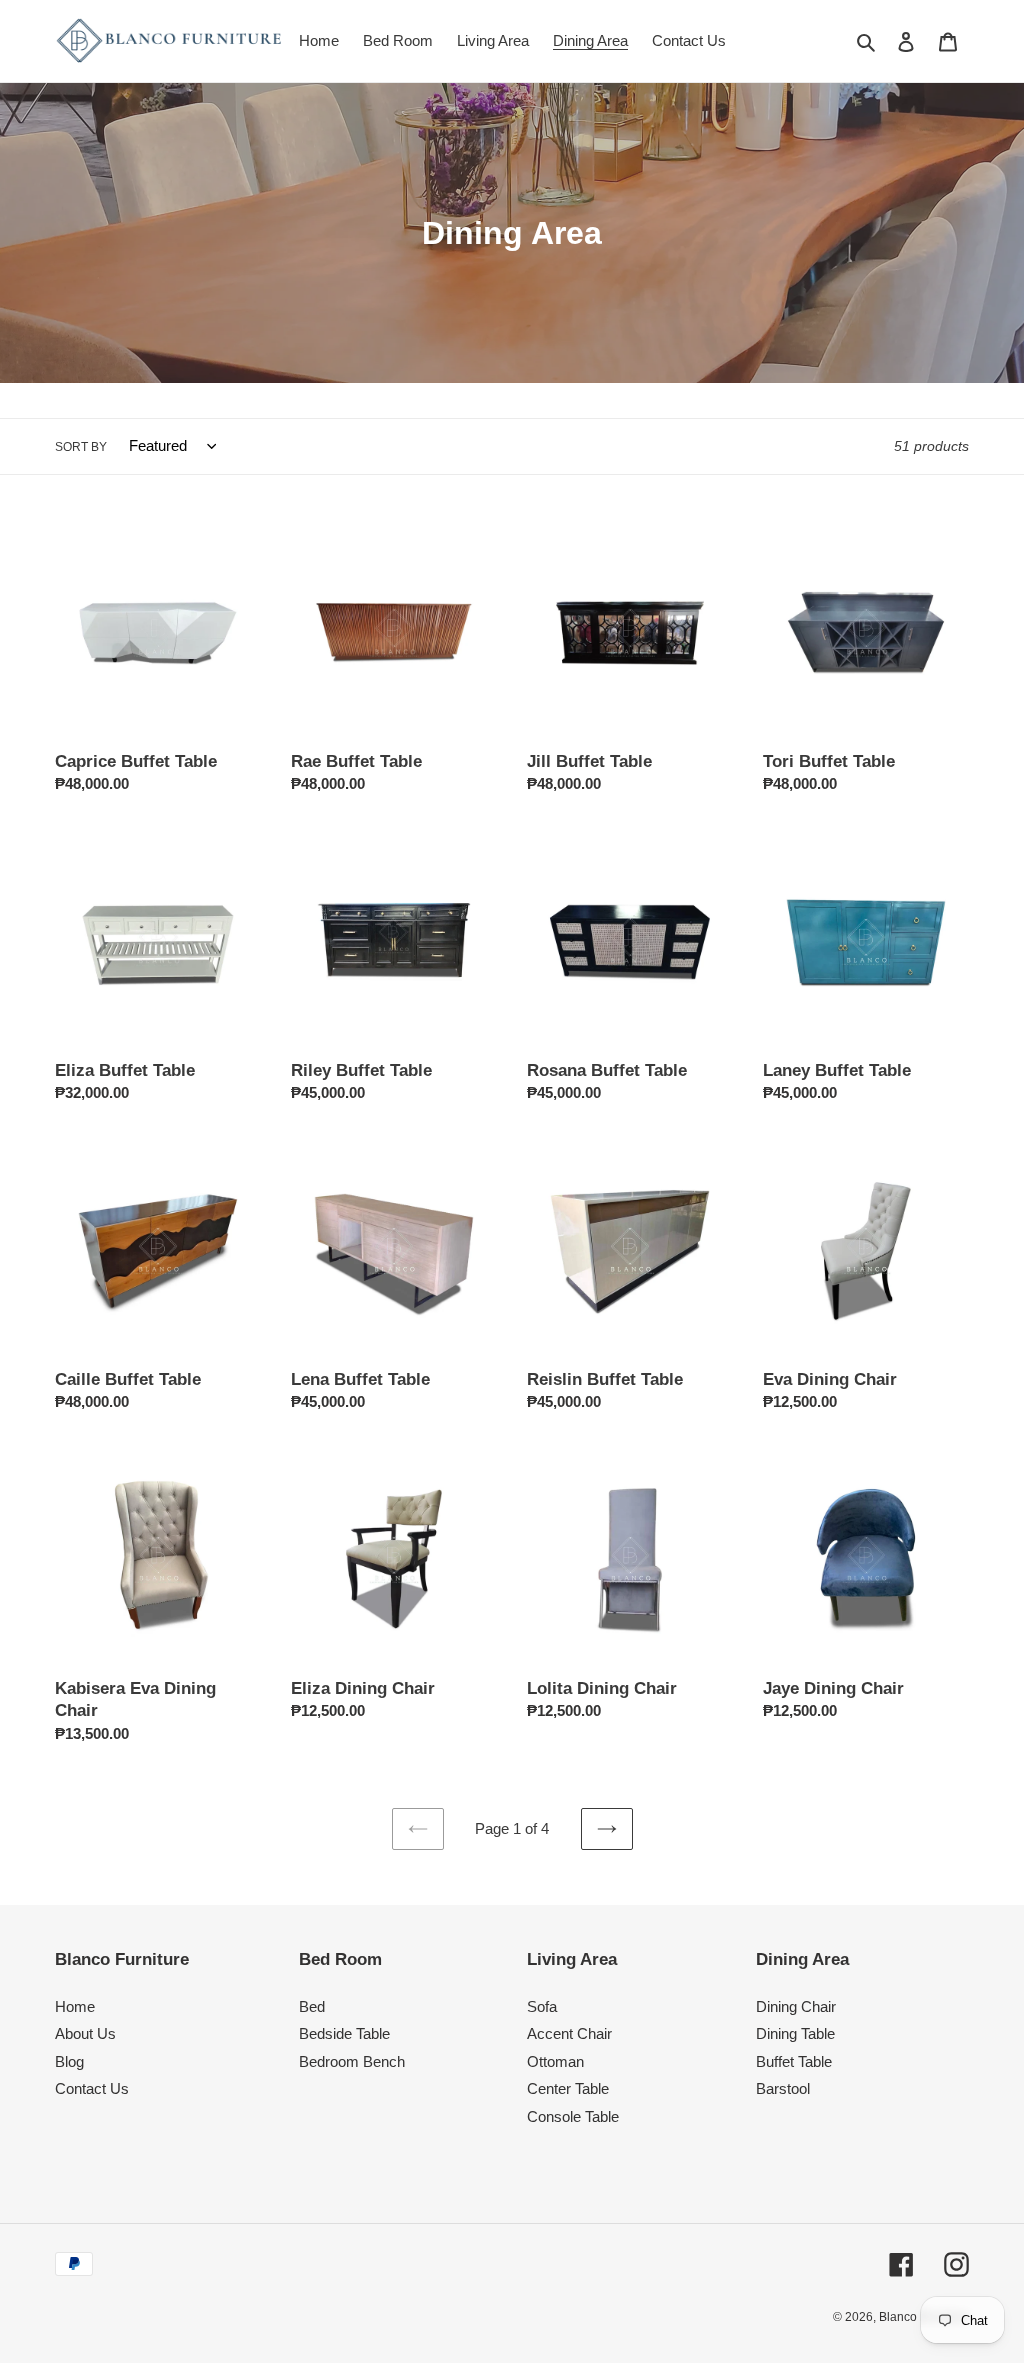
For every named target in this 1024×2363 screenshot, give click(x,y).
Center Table (568, 2088)
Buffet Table (794, 2061)
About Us (85, 2033)
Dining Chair (796, 2006)
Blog (69, 2061)
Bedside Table (344, 2033)
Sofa (542, 2006)
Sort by (81, 447)
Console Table (573, 2116)
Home (75, 2006)
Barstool (783, 2088)
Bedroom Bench (352, 2061)
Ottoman (555, 2061)
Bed (312, 2006)
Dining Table (795, 2033)
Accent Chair (569, 2033)
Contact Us (92, 2088)
